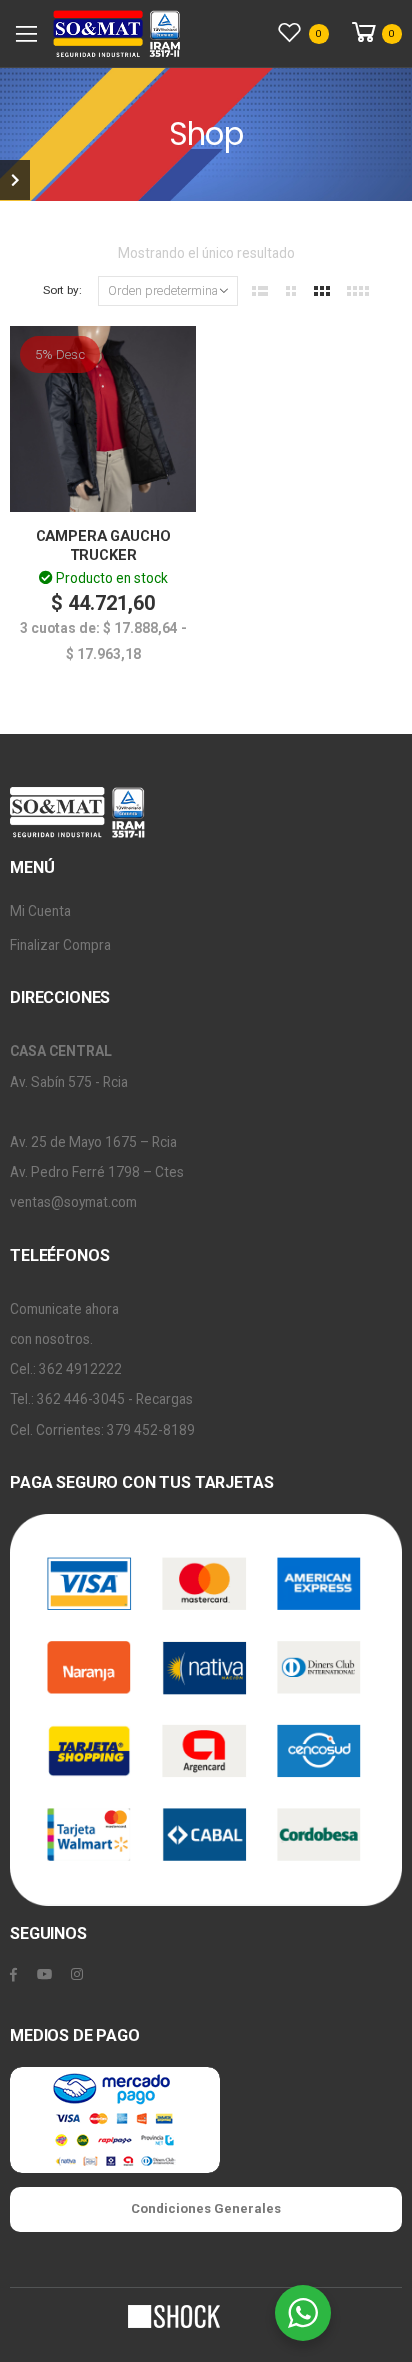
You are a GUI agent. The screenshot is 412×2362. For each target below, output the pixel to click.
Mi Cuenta (40, 911)
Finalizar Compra (60, 945)
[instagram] (77, 1975)
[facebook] (13, 1975)
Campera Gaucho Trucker (103, 545)
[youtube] (44, 1975)
